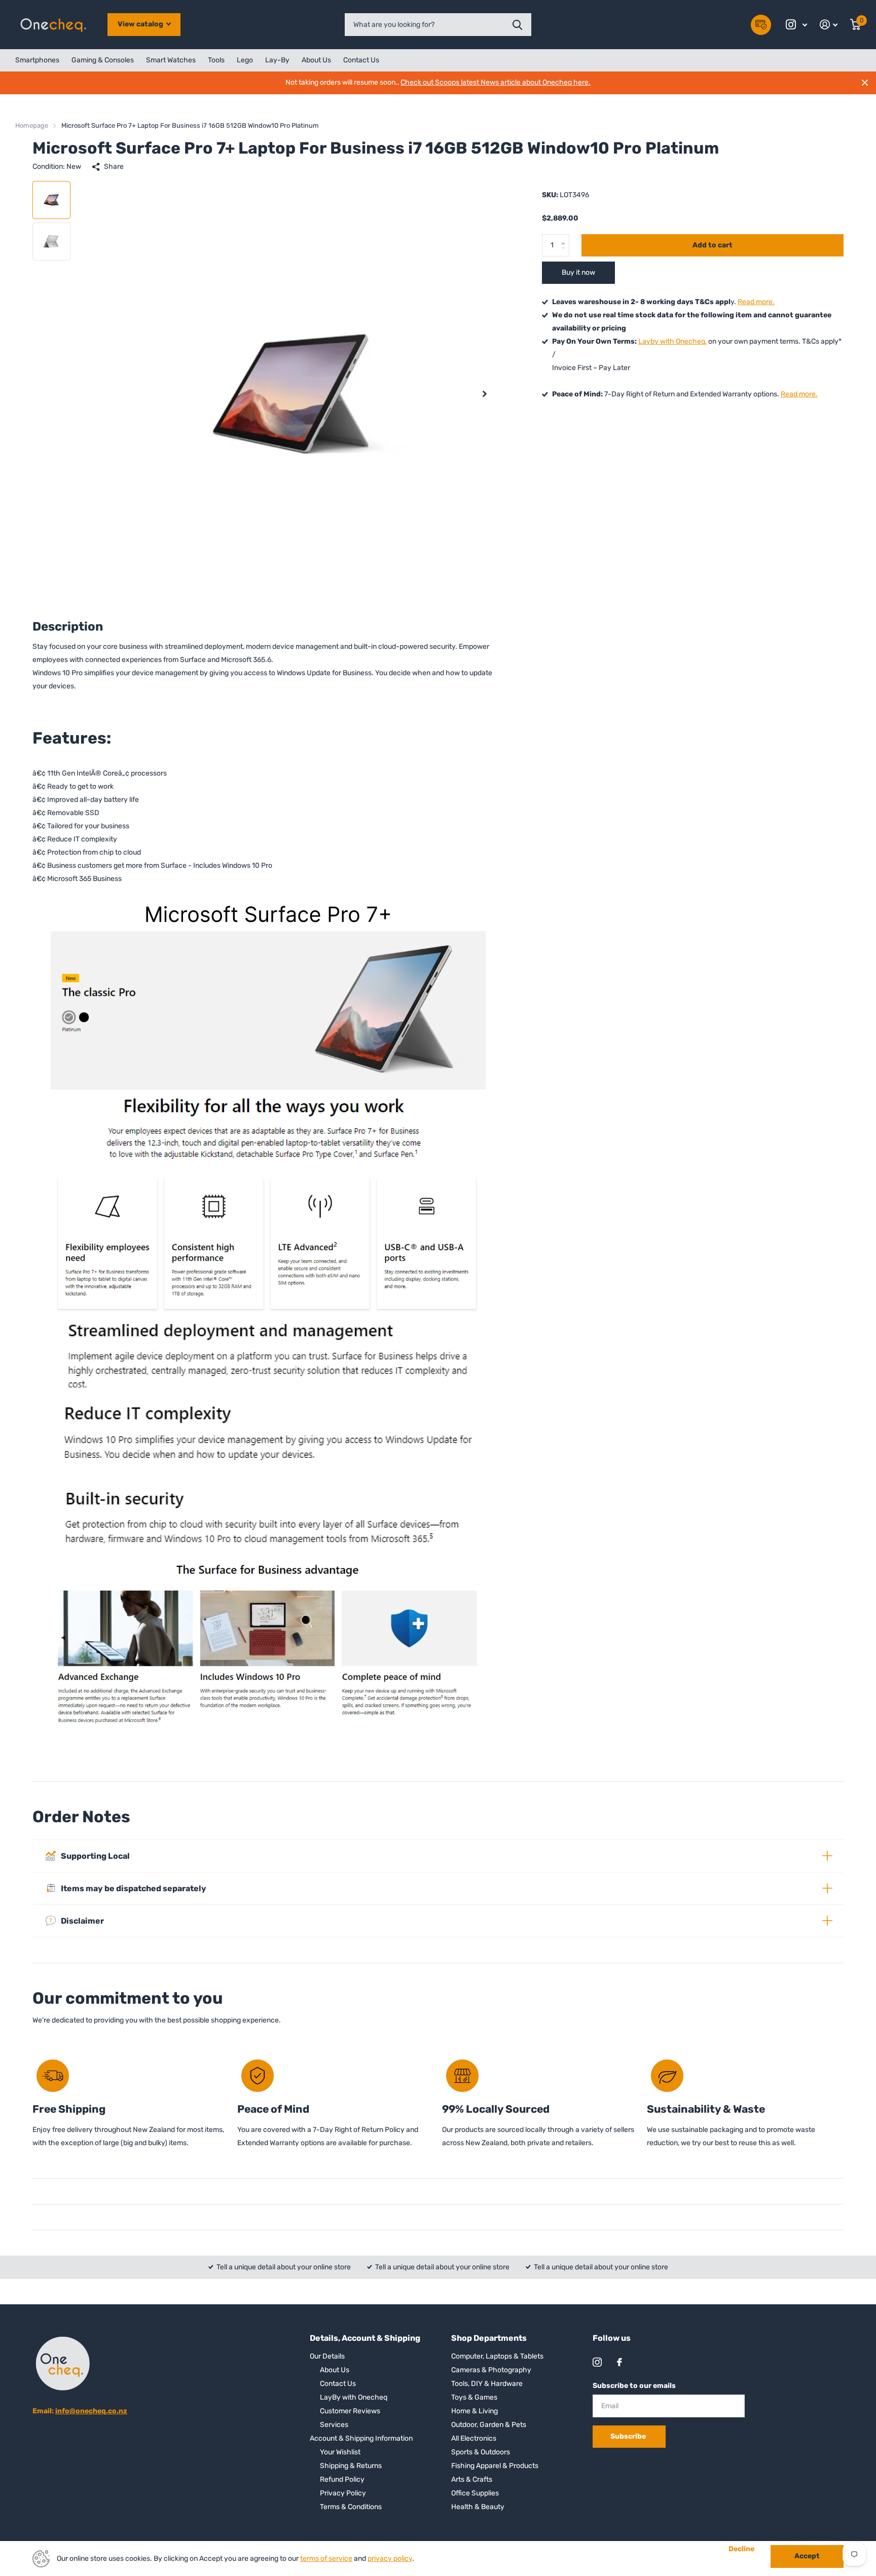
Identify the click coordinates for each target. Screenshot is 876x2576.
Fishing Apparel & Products (495, 2466)
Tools (216, 60)
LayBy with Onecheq (354, 2397)
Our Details (327, 2356)
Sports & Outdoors (481, 2452)
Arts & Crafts (472, 2479)
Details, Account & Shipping (365, 2338)
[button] (485, 394)
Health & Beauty (478, 2507)
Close (865, 83)
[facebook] (619, 2362)
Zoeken (517, 25)
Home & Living (474, 2411)
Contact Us (361, 60)
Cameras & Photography (491, 2370)
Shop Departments (489, 2338)
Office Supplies (475, 2493)
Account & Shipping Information (361, 2438)
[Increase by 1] (565, 237)
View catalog (141, 24)
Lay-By (277, 60)
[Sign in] (829, 25)
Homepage (32, 125)
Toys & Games (474, 2397)
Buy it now (578, 272)
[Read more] (797, 25)
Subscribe (629, 2436)
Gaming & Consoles (103, 60)
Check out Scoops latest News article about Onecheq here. (496, 82)
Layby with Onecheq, (672, 341)
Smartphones (37, 60)
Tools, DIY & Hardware (487, 2384)
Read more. (756, 302)
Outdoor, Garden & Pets (489, 2425)
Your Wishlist (340, 2452)
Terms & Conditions (351, 2507)
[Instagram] (597, 2362)
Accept (807, 2556)
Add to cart (713, 245)
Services (334, 2425)
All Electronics (474, 2438)
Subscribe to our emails (634, 2386)
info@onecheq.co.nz (91, 2411)
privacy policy (390, 2559)
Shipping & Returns (351, 2466)
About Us (316, 60)
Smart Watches (171, 60)
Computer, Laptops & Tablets (497, 2356)
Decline (741, 2549)
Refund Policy (342, 2479)
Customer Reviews (350, 2411)
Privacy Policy (343, 2493)
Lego (245, 60)
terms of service (326, 2559)
